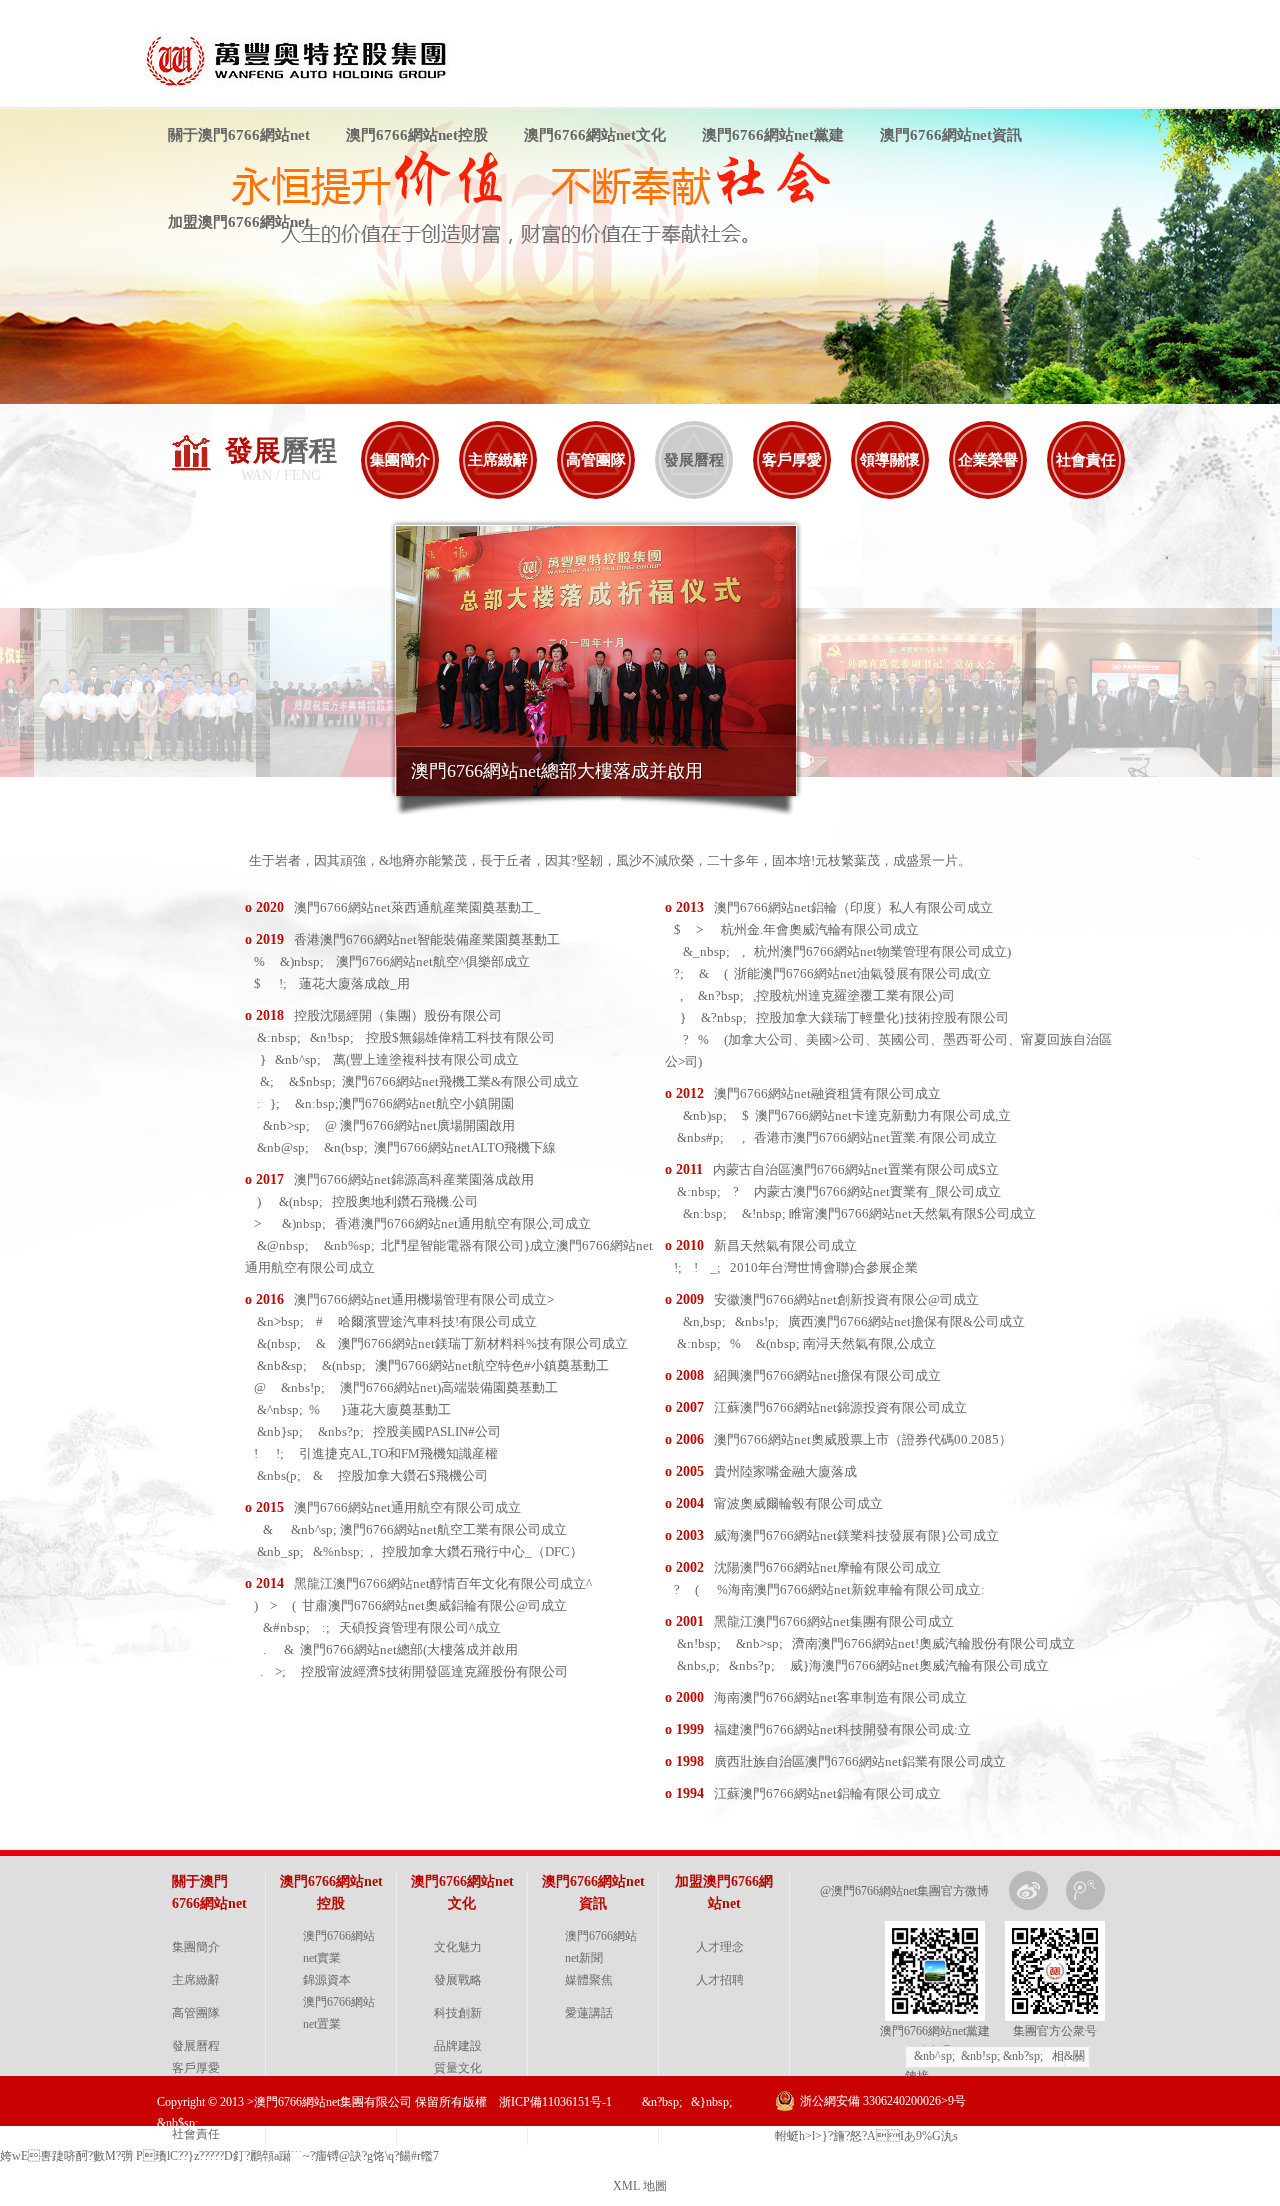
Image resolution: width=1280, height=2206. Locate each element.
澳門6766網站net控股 (417, 135)
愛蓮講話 (589, 2013)
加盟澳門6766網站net (239, 222)
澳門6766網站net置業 (339, 2013)
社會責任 (1086, 460)
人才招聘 (720, 1980)
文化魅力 (458, 1947)
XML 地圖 (640, 2186)
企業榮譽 (988, 460)
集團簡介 (400, 460)
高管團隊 (596, 460)
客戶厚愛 (792, 460)
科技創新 (458, 2013)
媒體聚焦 (589, 1980)
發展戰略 (458, 1980)
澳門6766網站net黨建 (773, 135)
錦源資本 (327, 1980)
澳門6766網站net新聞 (601, 1947)
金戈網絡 (1108, 2151)
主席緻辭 (498, 460)
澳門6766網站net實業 (339, 1947)
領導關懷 (890, 460)
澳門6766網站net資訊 (951, 135)
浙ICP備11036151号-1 (555, 2102)
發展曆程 (694, 460)
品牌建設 (458, 2046)
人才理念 (720, 1947)
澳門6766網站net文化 (595, 135)
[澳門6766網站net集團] (307, 88)
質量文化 (458, 2068)
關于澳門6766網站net (239, 135)
